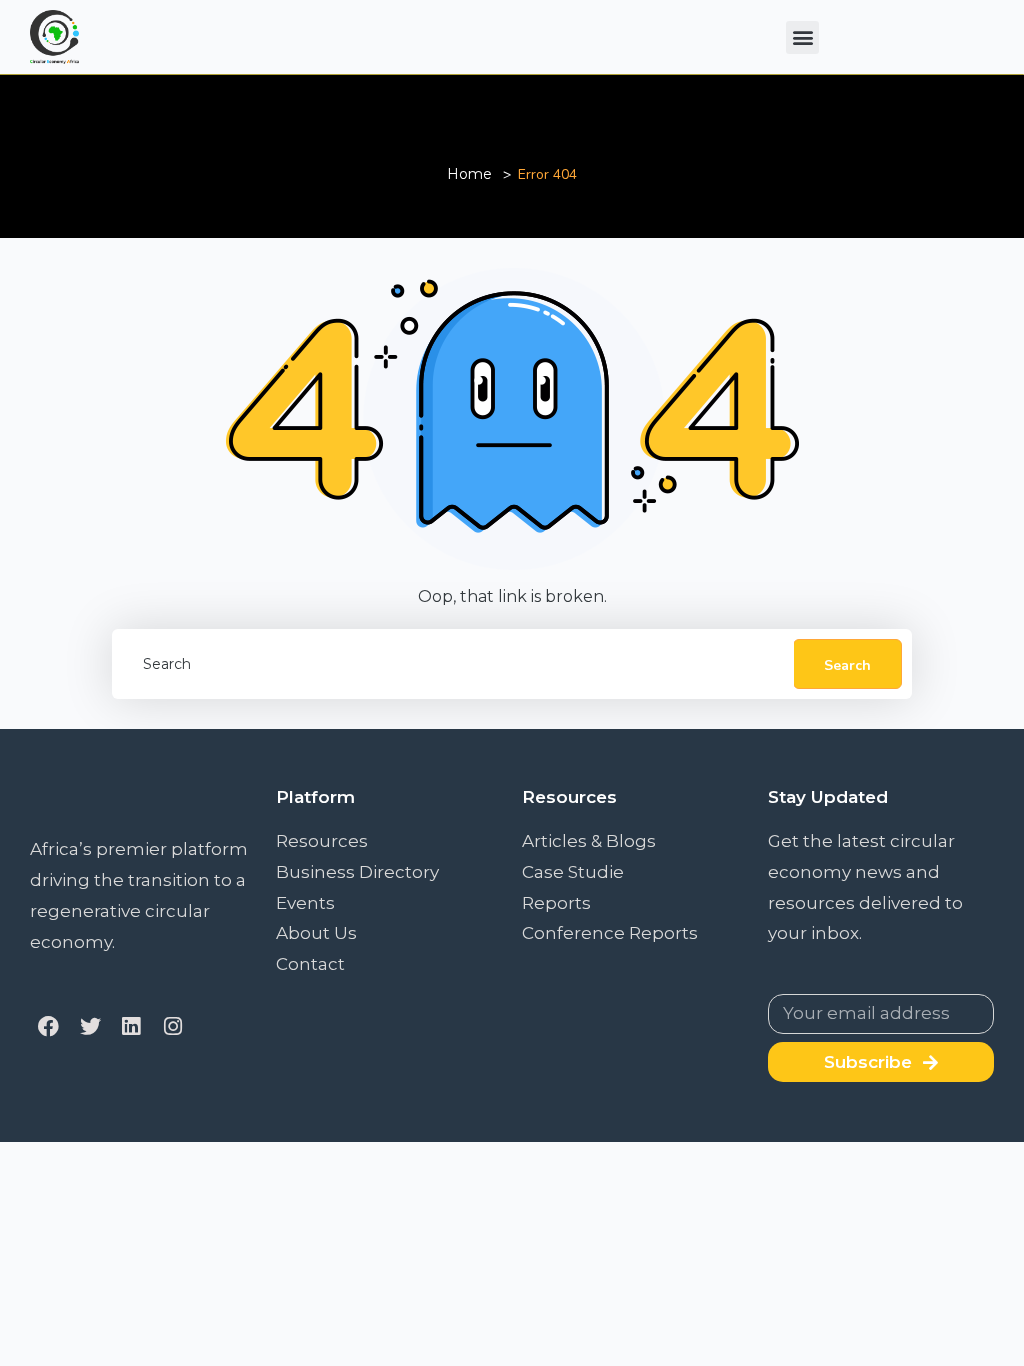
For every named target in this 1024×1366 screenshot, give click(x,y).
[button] (802, 37)
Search (847, 665)
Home (469, 174)
